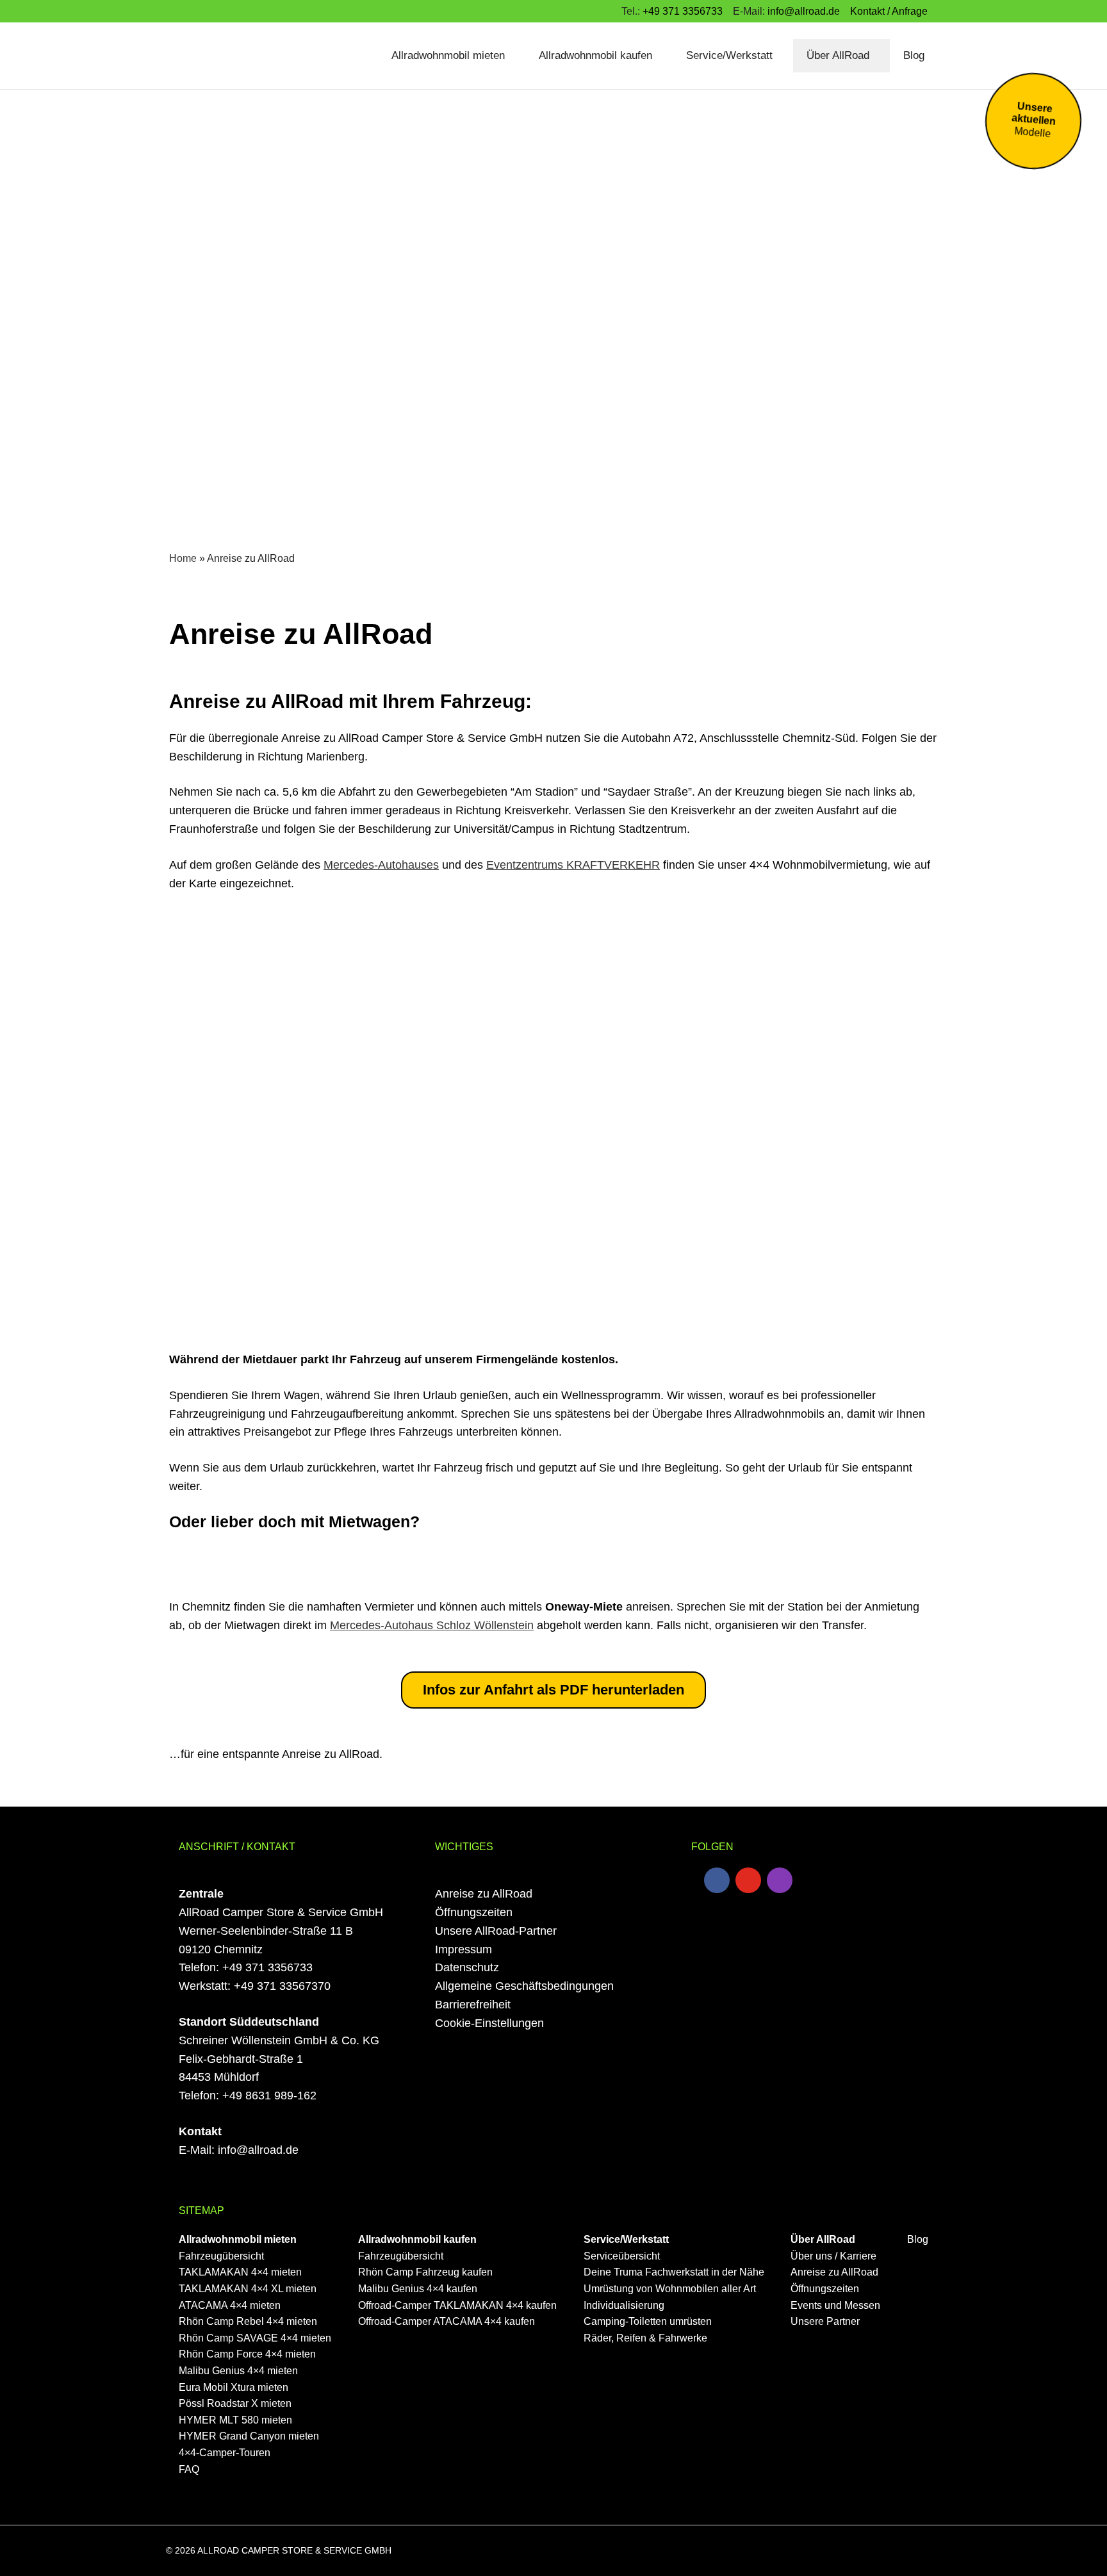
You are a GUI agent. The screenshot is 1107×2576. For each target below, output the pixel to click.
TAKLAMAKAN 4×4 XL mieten (248, 2289)
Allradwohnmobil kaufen (595, 55)
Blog (914, 55)
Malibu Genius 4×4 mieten (238, 2371)
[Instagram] (780, 1880)
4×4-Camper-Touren (225, 2453)
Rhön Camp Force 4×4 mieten (247, 2354)
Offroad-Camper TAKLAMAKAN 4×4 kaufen (457, 2305)
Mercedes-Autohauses (381, 865)
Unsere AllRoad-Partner (496, 1931)
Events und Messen (835, 2305)
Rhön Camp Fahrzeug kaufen (425, 2272)
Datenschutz (467, 1967)
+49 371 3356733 (683, 11)
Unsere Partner (825, 2321)
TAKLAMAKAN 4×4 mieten (240, 2272)
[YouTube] (748, 1880)
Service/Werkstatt (729, 55)
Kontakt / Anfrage (889, 11)
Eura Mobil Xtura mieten (234, 2387)
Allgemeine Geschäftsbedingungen (524, 1986)
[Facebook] (717, 1880)
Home (183, 558)
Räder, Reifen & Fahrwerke (645, 2338)
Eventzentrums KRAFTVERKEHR (573, 865)
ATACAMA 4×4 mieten (230, 2305)
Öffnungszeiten (474, 1912)
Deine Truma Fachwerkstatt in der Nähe (674, 2272)
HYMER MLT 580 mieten (235, 2420)
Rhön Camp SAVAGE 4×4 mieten (255, 2338)
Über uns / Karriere (833, 2256)
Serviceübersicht (622, 2256)
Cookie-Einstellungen (489, 2023)
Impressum (463, 1949)
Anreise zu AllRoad (484, 1894)
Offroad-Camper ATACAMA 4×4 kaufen (447, 2321)
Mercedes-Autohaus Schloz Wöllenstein (432, 1625)
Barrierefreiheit (473, 2005)
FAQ (189, 2469)
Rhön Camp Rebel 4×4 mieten (248, 2321)
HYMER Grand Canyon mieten (249, 2436)
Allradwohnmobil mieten (448, 55)
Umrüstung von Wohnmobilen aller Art (670, 2289)
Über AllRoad (838, 55)
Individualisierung (624, 2305)
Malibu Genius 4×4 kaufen (418, 2289)
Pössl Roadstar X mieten (235, 2403)
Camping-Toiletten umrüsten (648, 2321)
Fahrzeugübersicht (221, 2256)
